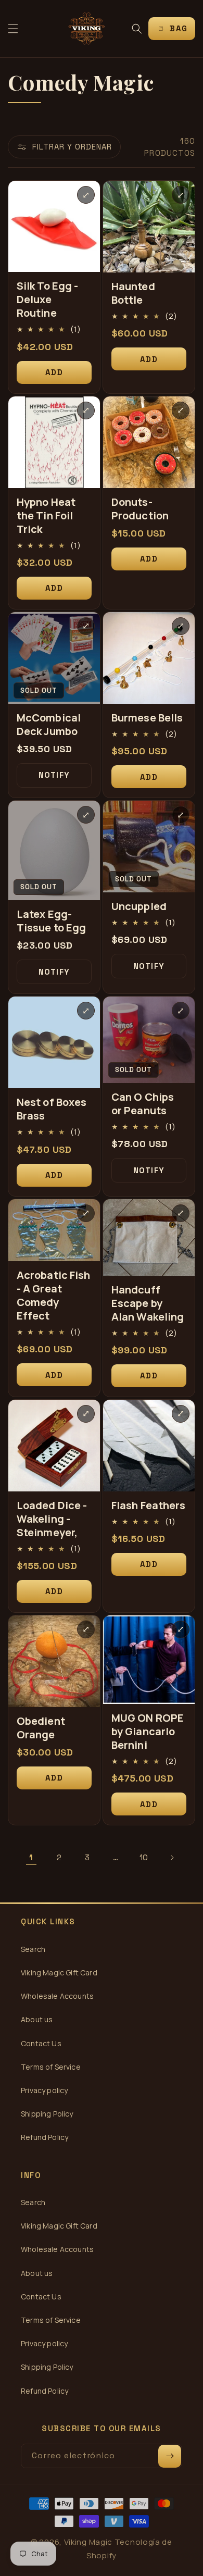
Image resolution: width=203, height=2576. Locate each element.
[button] (13, 29)
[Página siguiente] (172, 1858)
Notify (54, 775)
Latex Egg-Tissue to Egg (51, 921)
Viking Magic (88, 2542)
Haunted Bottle (133, 293)
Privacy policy (44, 2090)
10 (144, 1857)
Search (33, 1949)
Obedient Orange (41, 1728)
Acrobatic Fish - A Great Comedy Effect (53, 1296)
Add (54, 372)
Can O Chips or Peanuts (143, 1104)
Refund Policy (45, 2137)
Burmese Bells (147, 718)
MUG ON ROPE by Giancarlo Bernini (148, 1732)
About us (37, 2019)
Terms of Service (51, 2067)
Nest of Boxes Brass (52, 1109)
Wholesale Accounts (57, 1996)
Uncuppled (139, 906)
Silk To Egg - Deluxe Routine (47, 300)
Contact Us (41, 2043)
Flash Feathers (148, 1505)
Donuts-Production (140, 509)
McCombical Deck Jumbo (49, 725)
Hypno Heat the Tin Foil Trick (46, 516)
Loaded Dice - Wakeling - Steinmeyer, (52, 1519)
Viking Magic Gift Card (59, 1973)
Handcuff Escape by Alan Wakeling (148, 1303)
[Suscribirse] (170, 2456)
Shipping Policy (47, 2114)
